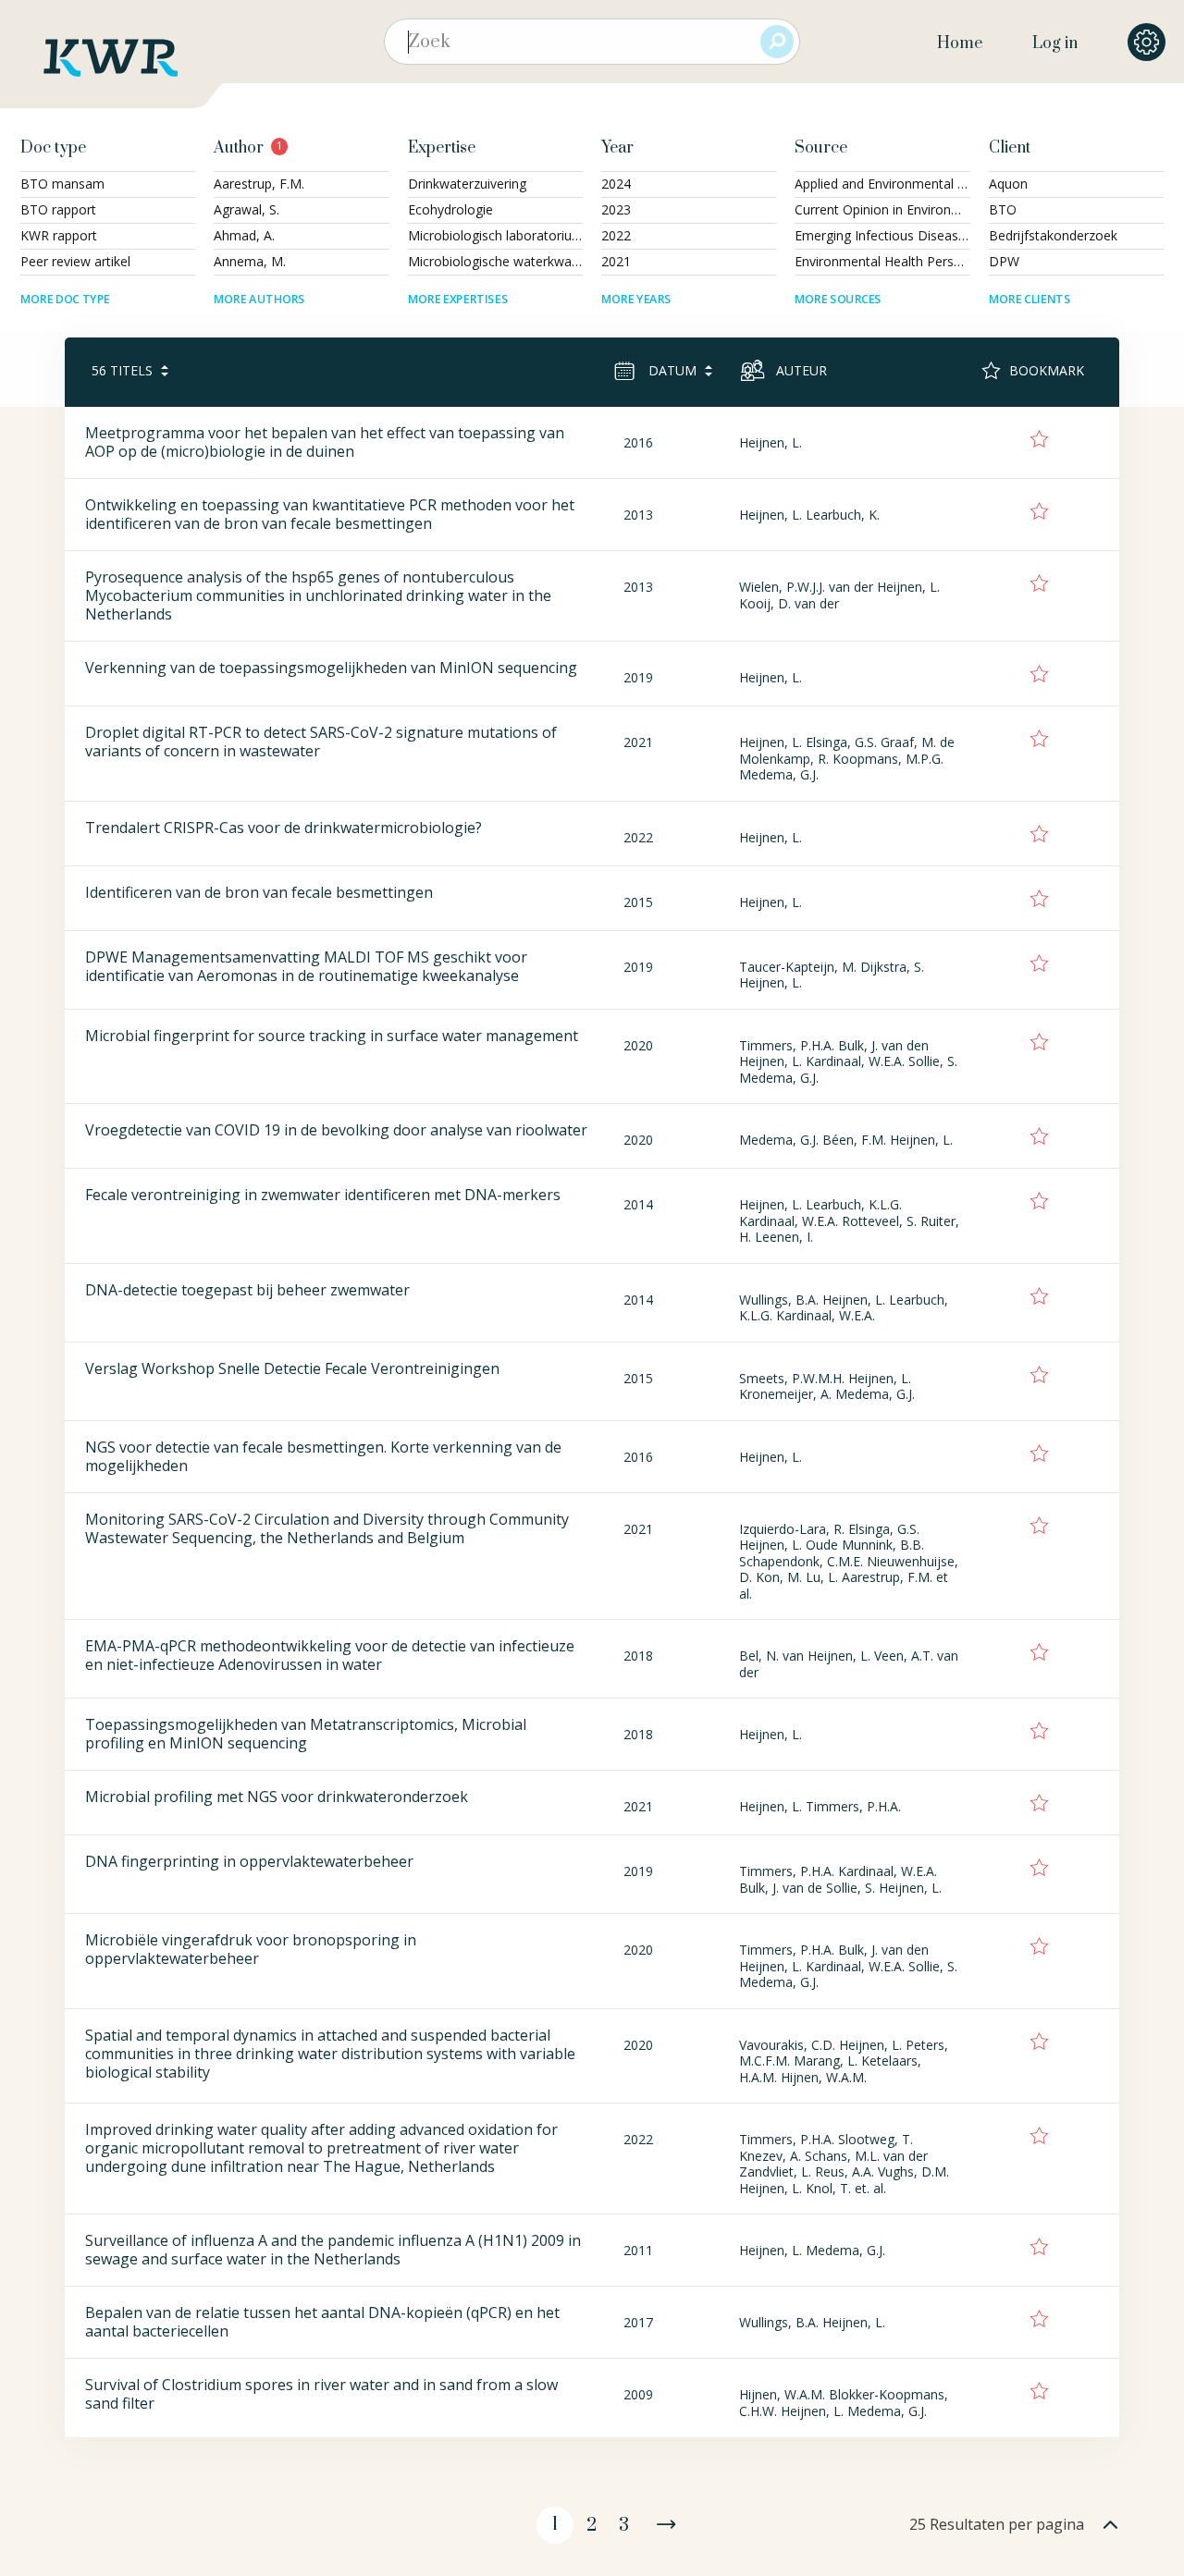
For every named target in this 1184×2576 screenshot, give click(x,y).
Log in (1055, 43)
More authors (259, 299)
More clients (1030, 299)
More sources (838, 299)
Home (960, 43)
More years (636, 299)
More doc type (65, 299)
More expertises (458, 299)
